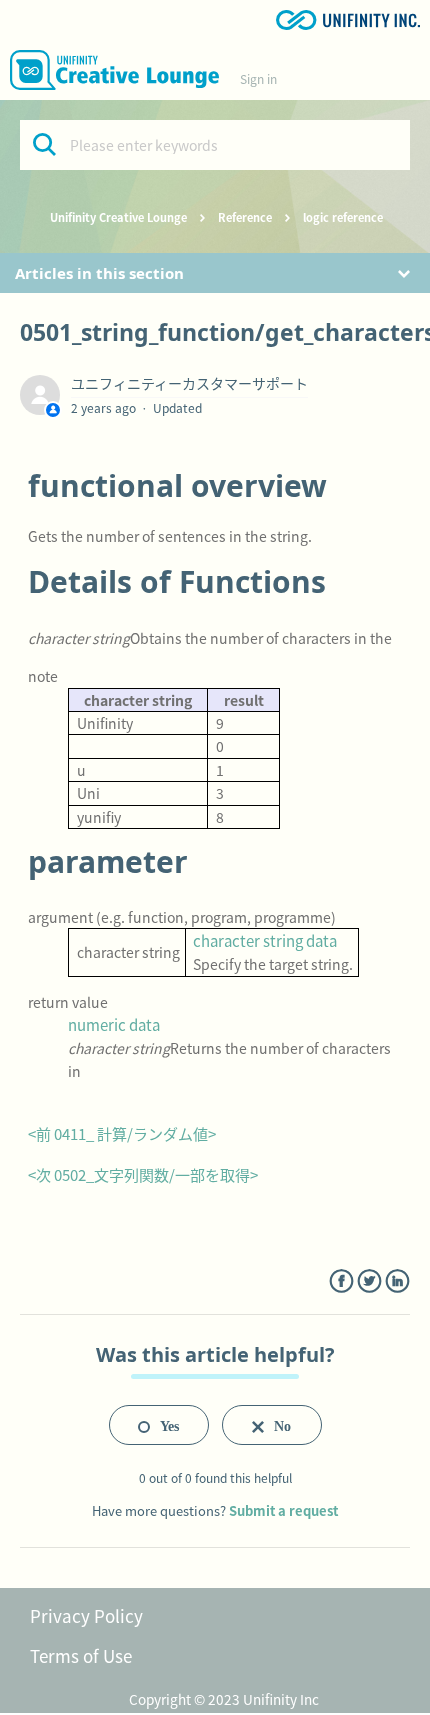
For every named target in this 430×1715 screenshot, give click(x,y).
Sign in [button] (258, 78)
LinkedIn (397, 1281)
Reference (245, 217)
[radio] (159, 1425)
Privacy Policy (86, 1615)
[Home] (114, 70)
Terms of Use (81, 1655)
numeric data (114, 1024)
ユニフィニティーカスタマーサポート (189, 383)
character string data (265, 940)
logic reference (343, 217)
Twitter (369, 1281)
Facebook (341, 1281)
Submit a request (283, 1510)
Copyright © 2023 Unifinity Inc (224, 1699)
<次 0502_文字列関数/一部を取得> (143, 1174)
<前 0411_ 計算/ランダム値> (122, 1133)
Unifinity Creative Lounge (118, 217)
